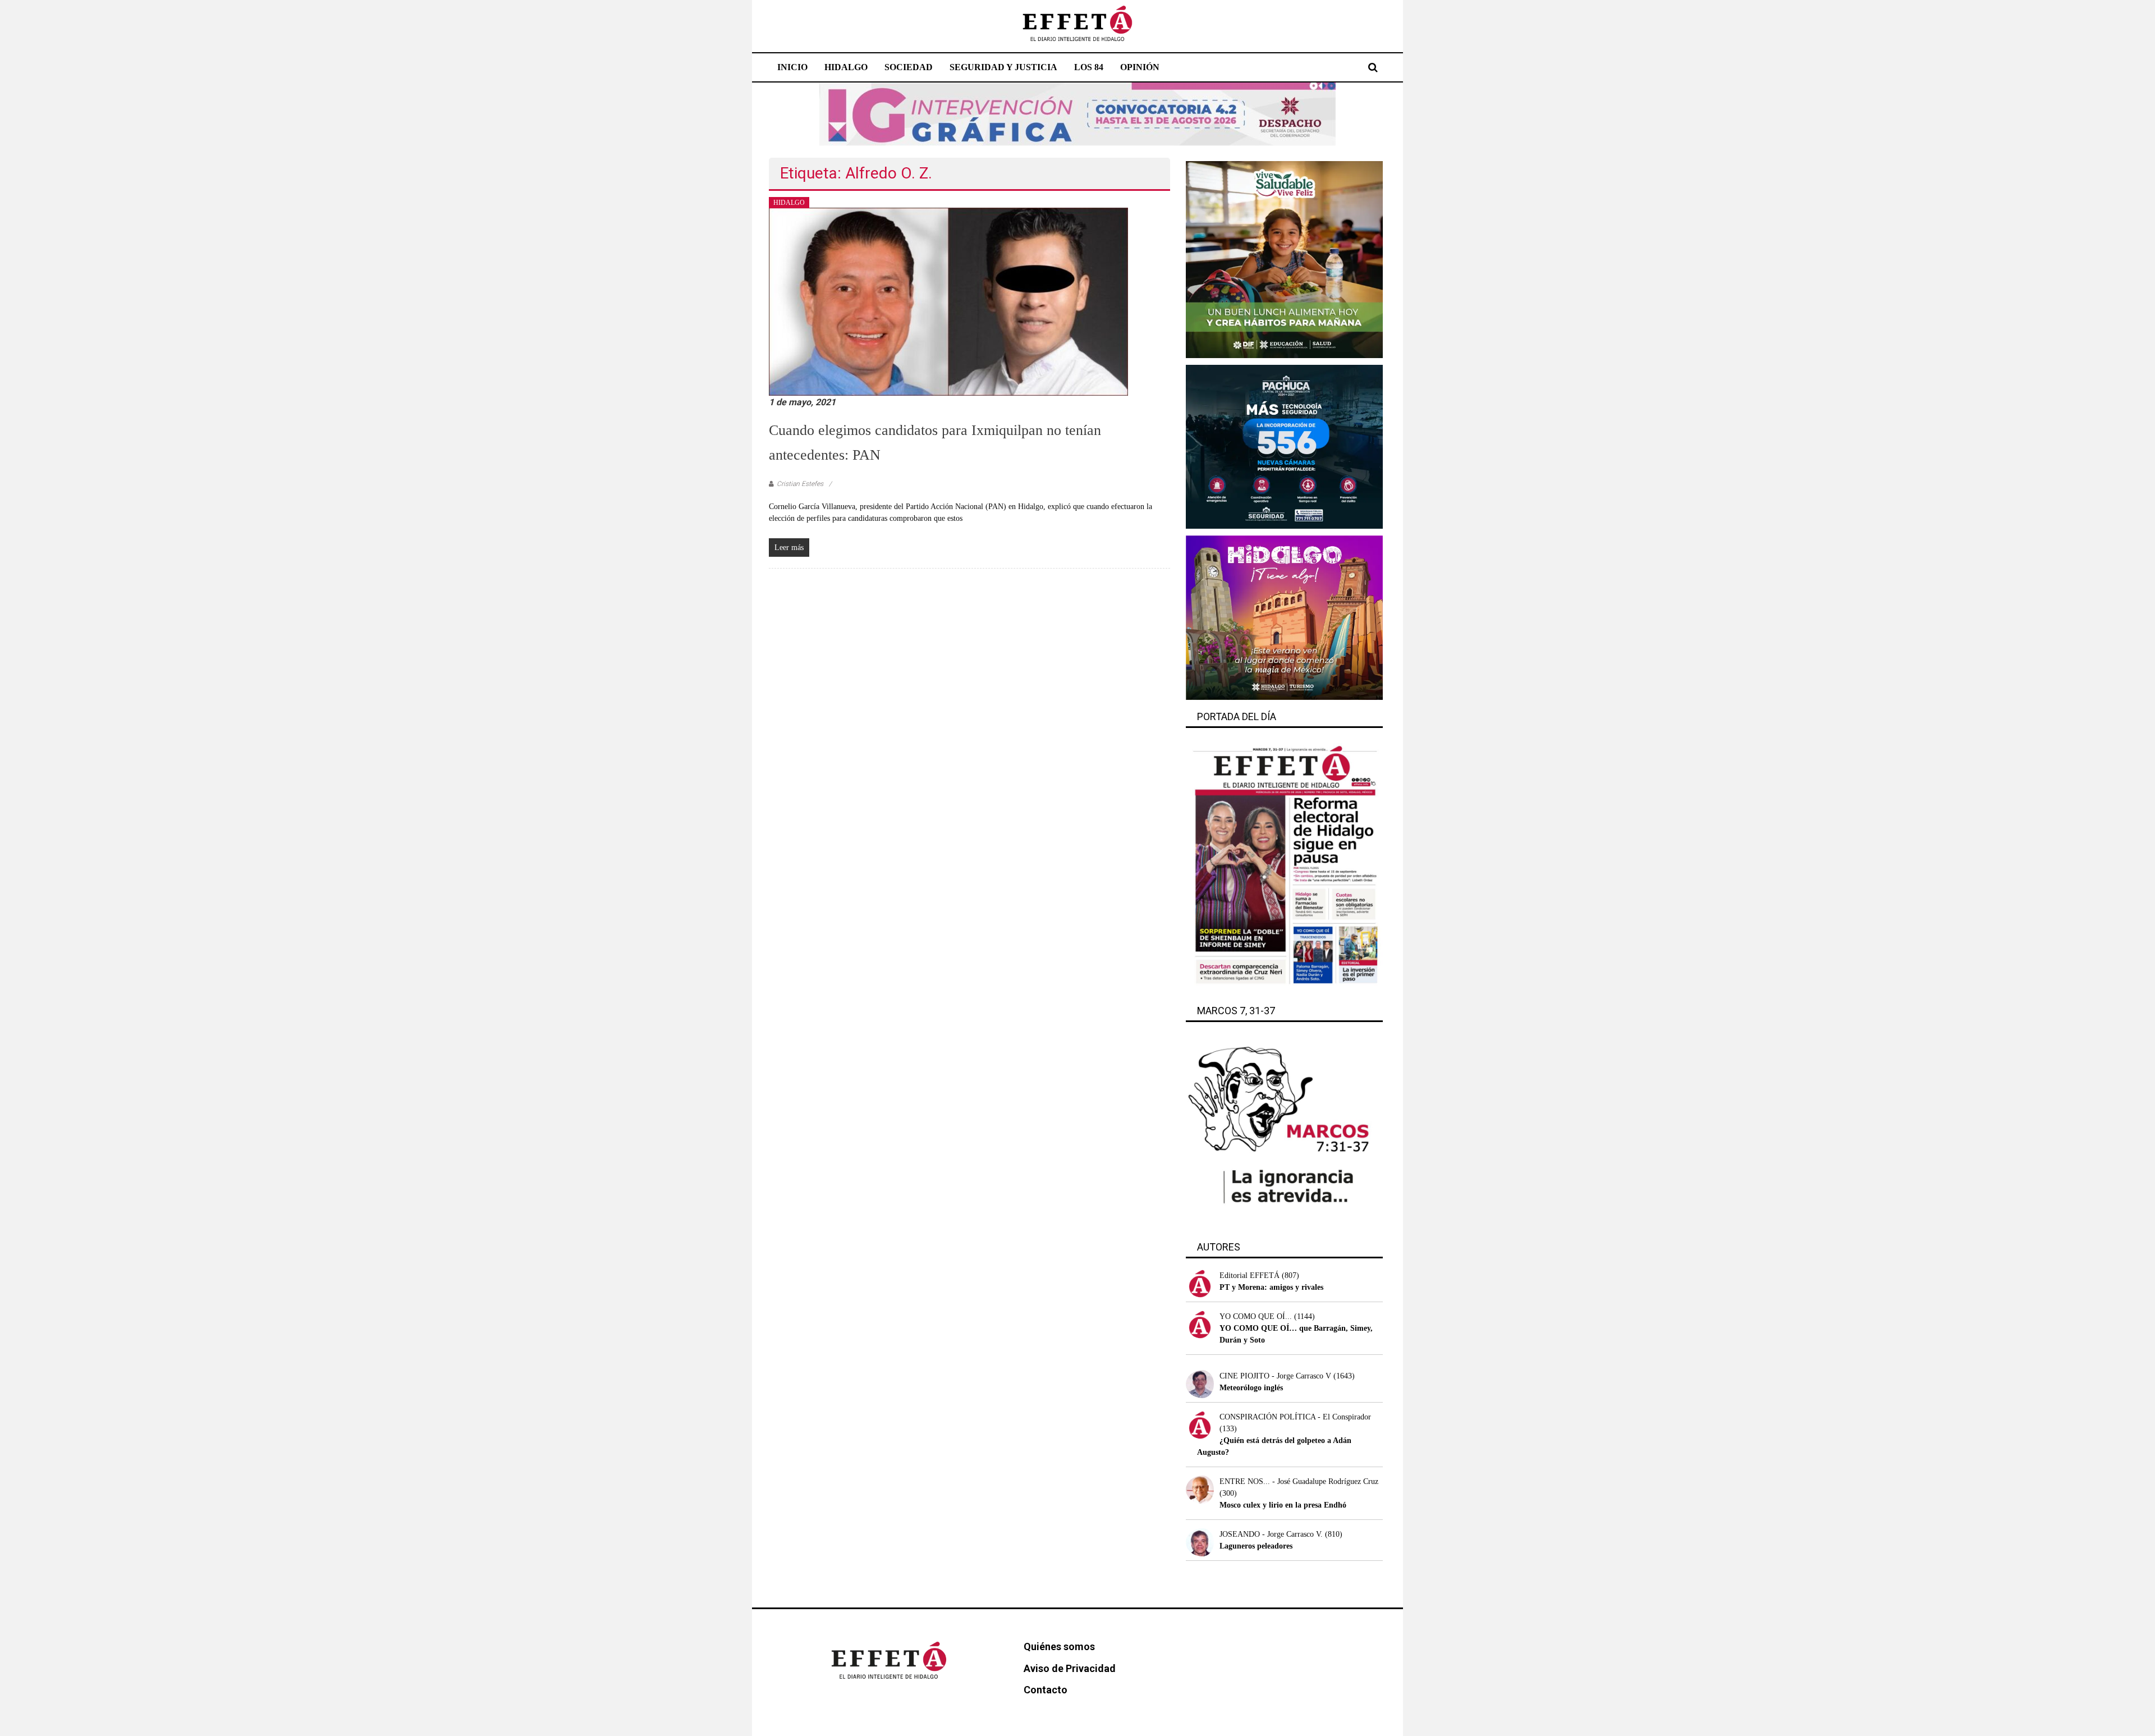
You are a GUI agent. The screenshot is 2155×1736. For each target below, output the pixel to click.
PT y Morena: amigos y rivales (1271, 1287)
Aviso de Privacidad (1070, 1668)
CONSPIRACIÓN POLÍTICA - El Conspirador (1295, 1417)
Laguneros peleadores (1256, 1546)
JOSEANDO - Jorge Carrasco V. (1271, 1534)
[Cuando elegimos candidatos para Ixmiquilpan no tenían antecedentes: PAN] (948, 301)
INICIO (792, 67)
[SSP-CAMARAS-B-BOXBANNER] (1284, 446)
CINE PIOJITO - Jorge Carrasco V (1275, 1376)
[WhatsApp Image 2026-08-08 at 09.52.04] (1077, 114)
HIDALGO (846, 67)
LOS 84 (1089, 67)
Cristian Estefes (800, 484)
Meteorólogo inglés (1251, 1388)
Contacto (1046, 1690)
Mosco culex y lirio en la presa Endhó (1283, 1505)
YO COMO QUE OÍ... (1256, 1316)
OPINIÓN (1140, 67)
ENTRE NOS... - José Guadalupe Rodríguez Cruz (1299, 1481)
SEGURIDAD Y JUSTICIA (1003, 67)
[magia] (1284, 617)
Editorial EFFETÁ (1250, 1275)
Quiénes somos (1059, 1646)
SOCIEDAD (909, 67)
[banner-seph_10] (1284, 259)
